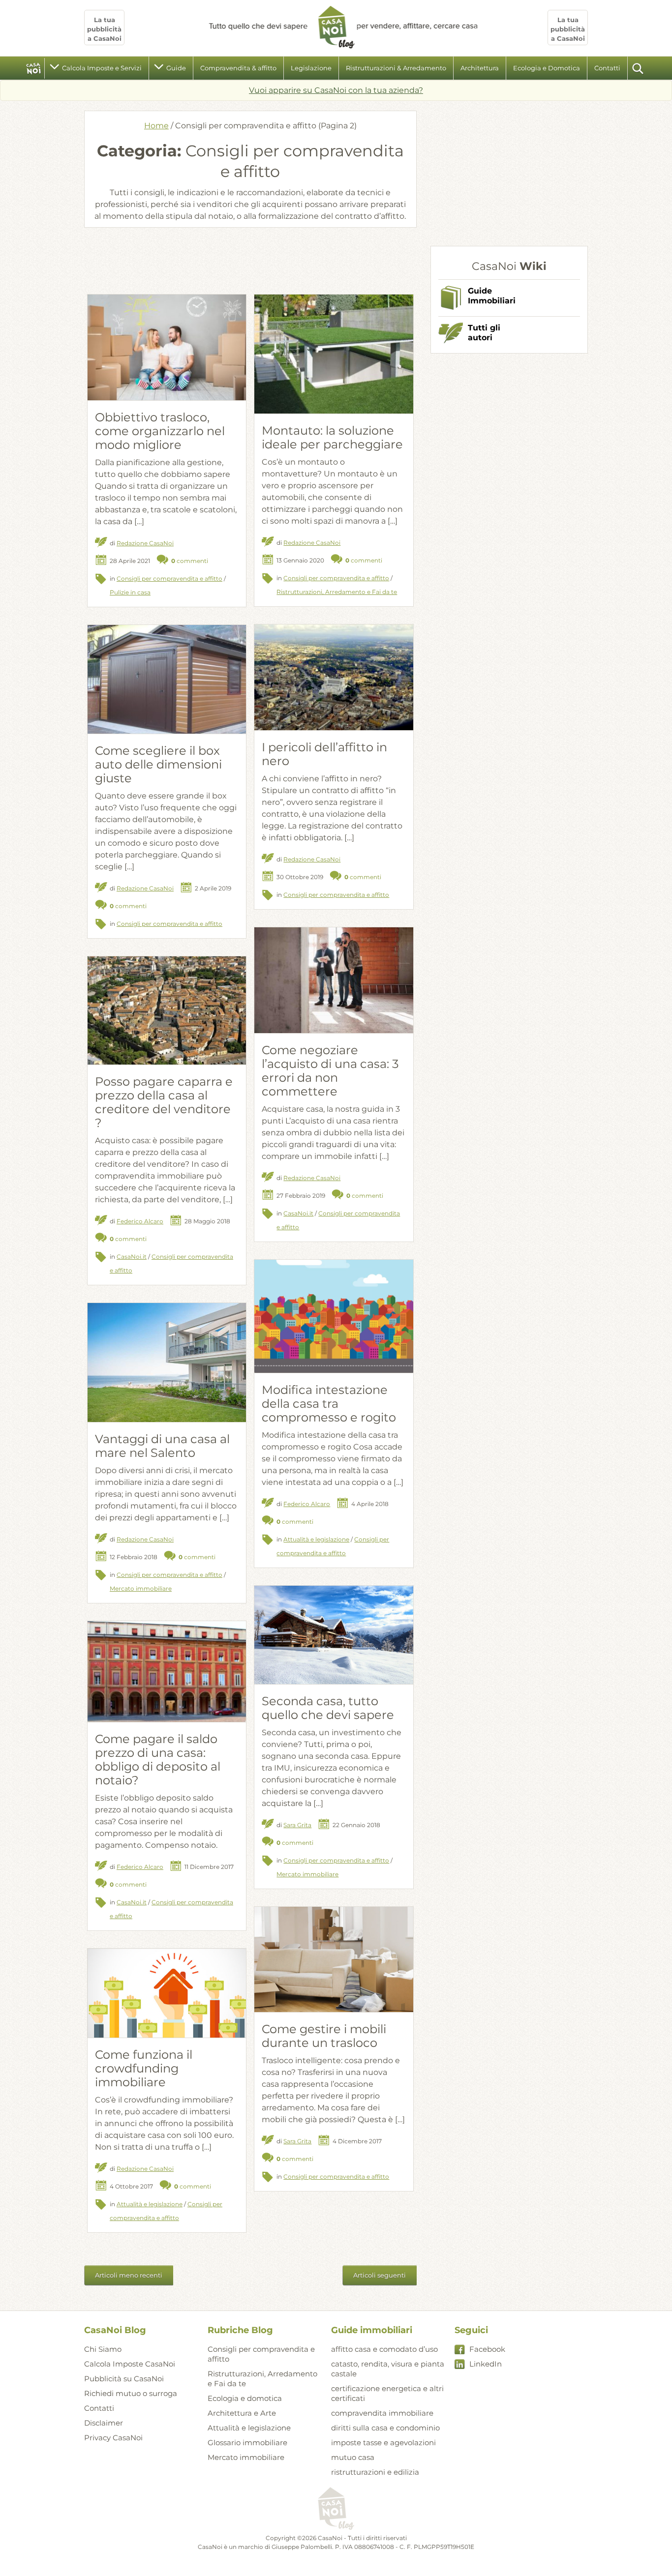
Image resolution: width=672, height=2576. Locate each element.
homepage (34, 68)
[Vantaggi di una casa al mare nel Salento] (167, 1362)
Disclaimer (104, 2423)
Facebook (487, 2349)
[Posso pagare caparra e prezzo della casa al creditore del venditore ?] (167, 1010)
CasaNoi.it (298, 1213)
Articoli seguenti (380, 2275)
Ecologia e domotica (245, 2398)
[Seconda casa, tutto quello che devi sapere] (334, 1635)
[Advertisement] (250, 260)
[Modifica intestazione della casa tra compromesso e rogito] (334, 1316)
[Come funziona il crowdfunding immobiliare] (167, 1993)
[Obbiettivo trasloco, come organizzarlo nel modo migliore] (167, 347)
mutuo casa (353, 2457)
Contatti (607, 68)
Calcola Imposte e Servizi (102, 68)
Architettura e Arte (242, 2413)
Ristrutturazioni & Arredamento (396, 68)
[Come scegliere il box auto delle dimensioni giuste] (167, 679)
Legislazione (311, 68)
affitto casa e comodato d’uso (384, 2349)
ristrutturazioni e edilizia (375, 2472)
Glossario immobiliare (247, 2443)
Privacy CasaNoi (113, 2438)
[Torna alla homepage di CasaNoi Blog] (336, 2509)
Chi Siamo (103, 2349)
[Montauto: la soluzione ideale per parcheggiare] (334, 354)
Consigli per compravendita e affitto (169, 578)
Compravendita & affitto (238, 68)
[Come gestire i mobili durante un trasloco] (334, 1959)
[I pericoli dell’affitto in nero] (334, 677)
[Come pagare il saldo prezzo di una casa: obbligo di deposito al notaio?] (167, 1672)
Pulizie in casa (130, 592)
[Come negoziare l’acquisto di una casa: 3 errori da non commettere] (334, 980)
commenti (190, 561)
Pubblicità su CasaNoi (124, 2379)
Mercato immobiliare (141, 1588)
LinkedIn (486, 2364)
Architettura (480, 68)
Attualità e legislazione (316, 1539)
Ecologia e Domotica (547, 68)
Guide (176, 68)
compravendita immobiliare (382, 2413)
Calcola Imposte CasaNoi (130, 2364)
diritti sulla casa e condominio (385, 2428)
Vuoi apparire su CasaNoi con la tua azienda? (336, 90)
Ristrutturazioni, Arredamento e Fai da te (337, 592)
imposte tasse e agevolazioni (383, 2443)
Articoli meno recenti (129, 2275)
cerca (639, 68)
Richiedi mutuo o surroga (131, 2393)
